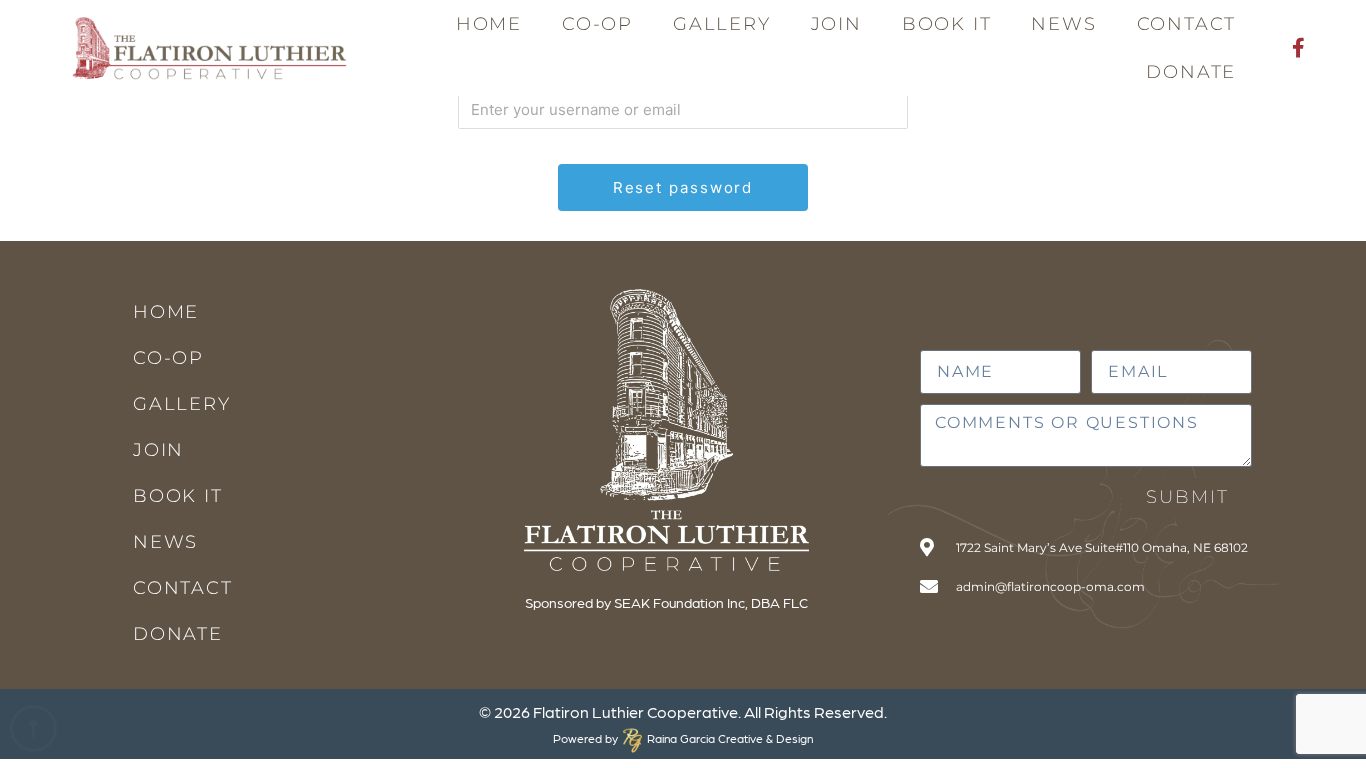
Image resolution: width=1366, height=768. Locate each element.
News (1063, 24)
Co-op (597, 24)
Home (489, 24)
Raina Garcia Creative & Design (724, 738)
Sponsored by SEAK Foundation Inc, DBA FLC (666, 602)
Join (836, 24)
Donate (1191, 72)
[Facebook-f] (1298, 48)
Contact (1187, 24)
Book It (947, 24)
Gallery (722, 24)
